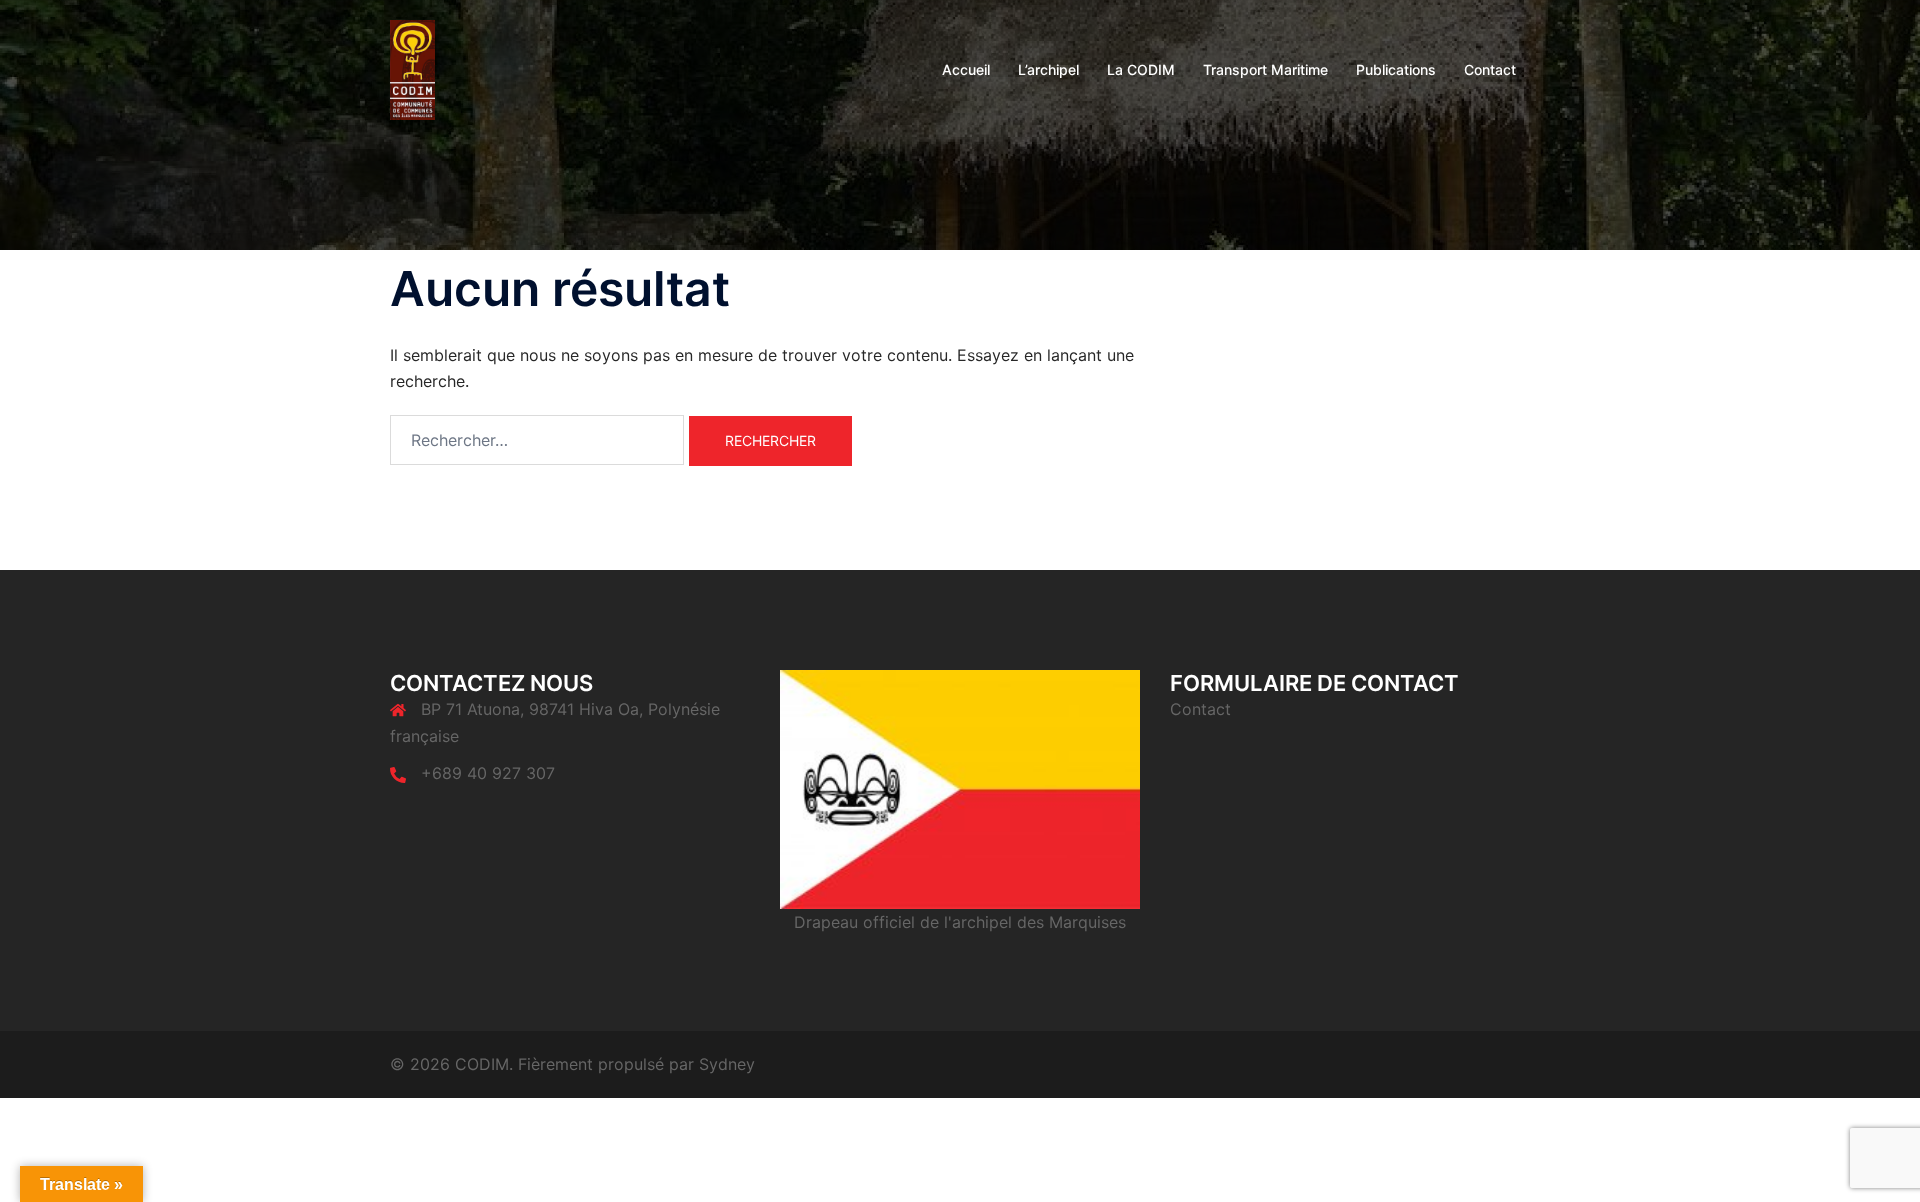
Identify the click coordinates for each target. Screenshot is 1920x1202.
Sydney (727, 1064)
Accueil (966, 69)
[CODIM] (412, 68)
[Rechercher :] (537, 440)
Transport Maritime (1265, 69)
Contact (1490, 69)
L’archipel (1048, 69)
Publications (1396, 69)
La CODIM (1141, 69)
